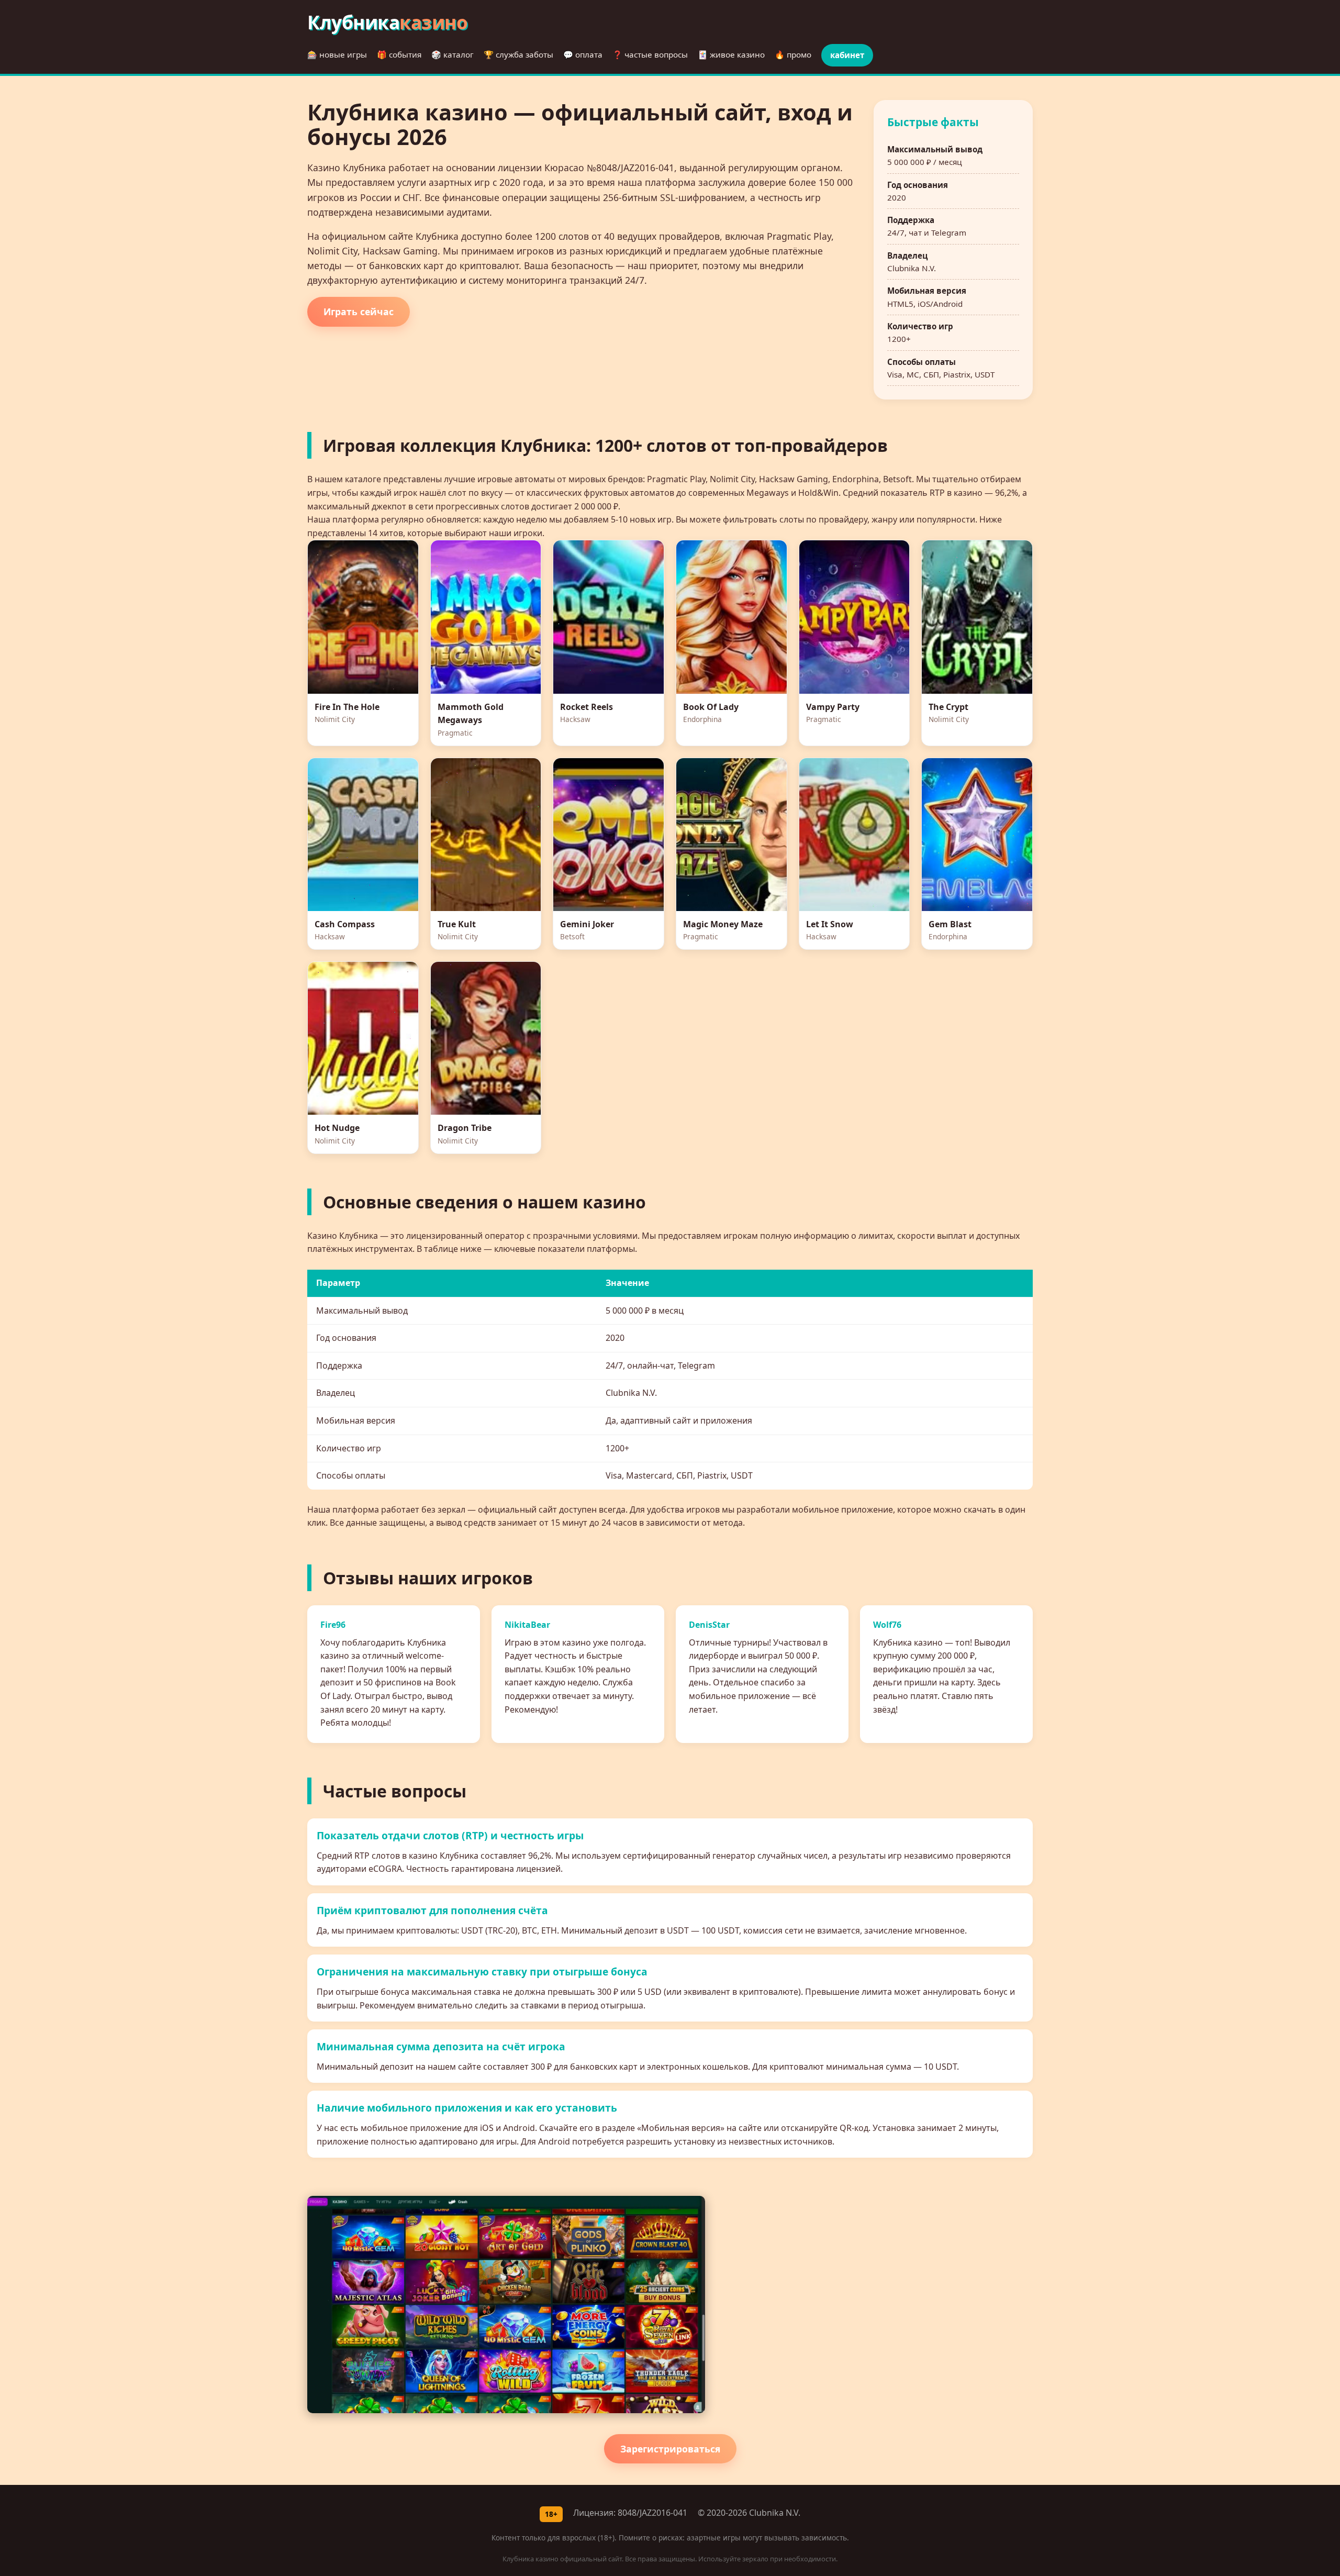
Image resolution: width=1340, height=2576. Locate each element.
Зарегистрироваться (670, 2449)
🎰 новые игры (337, 54)
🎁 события (399, 54)
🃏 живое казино (731, 54)
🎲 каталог (453, 54)
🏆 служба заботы (518, 54)
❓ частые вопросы (650, 54)
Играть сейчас (359, 312)
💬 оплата (583, 54)
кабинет (847, 55)
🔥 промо (793, 54)
